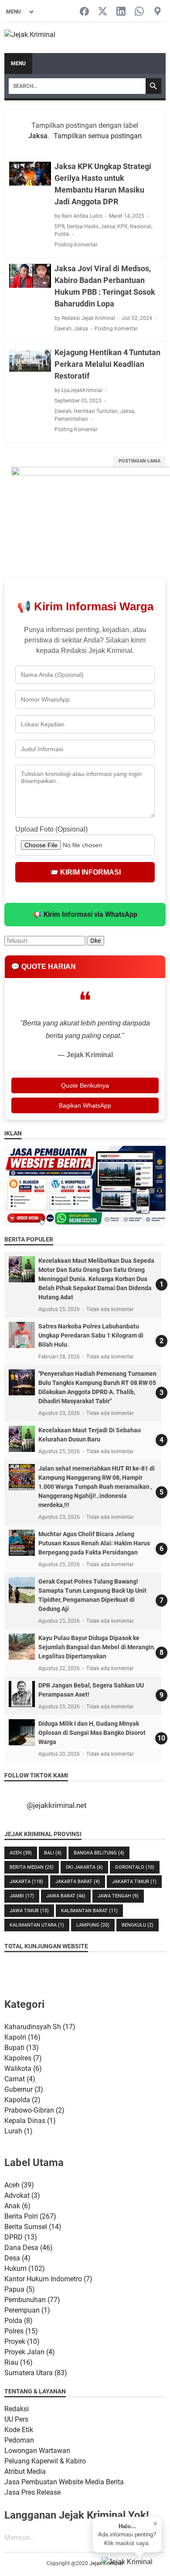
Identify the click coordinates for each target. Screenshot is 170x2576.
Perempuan (27, 2310)
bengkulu (138, 1925)
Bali (53, 1853)
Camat (20, 2079)
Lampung (93, 1925)
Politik (62, 234)
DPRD (21, 2237)
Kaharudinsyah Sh (40, 2027)
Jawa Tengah (118, 1896)
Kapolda (22, 2100)
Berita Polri (30, 2216)
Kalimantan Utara (37, 1925)
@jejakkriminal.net (57, 1805)
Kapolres (23, 2058)
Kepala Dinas (30, 2121)
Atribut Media (25, 2471)
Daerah (63, 329)
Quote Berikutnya (85, 1085)
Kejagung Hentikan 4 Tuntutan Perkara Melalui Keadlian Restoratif (107, 364)
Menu (18, 63)
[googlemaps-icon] (158, 12)
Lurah (19, 2131)
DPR (59, 226)
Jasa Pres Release (32, 2492)
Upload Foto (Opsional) (51, 829)
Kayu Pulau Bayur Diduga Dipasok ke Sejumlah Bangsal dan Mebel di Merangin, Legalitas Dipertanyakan (97, 1647)
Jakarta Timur (134, 1882)
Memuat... (20, 2538)
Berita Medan (32, 1867)
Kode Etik (19, 2430)
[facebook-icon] (84, 12)
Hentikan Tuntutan (96, 411)
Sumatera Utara (36, 2373)
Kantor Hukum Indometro (48, 2279)
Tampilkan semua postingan (98, 136)
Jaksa (108, 226)
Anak (17, 2206)
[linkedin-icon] (121, 12)
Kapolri (22, 2037)
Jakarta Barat (78, 1882)
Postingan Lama (139, 461)
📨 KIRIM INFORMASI (85, 872)
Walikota (23, 2068)
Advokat (22, 2195)
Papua (20, 2289)
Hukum (25, 2268)
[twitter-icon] (103, 12)
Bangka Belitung (99, 1853)
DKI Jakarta (84, 1867)
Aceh (21, 1853)
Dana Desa (29, 2248)
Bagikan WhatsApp (85, 1105)
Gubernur (24, 2089)
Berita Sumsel (33, 2227)
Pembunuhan (32, 2300)
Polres (21, 2331)
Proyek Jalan (30, 2352)
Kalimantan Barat (89, 1911)
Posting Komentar (76, 245)
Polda (19, 2321)
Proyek (22, 2341)
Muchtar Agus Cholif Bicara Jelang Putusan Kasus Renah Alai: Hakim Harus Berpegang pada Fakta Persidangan (94, 1543)
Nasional (141, 226)
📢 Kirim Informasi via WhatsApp (85, 914)
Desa (17, 2258)
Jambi (22, 1896)
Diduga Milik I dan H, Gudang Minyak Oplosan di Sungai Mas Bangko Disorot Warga (92, 1733)
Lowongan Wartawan (37, 2451)
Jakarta (26, 1882)
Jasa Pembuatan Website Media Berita (64, 2482)
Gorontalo (135, 1867)
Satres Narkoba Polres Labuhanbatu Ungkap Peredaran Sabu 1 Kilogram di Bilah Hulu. (91, 1335)
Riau (19, 2362)
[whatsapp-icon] (139, 12)
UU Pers (16, 2419)
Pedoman (19, 2440)
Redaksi (17, 2409)
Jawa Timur (29, 1911)
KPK (122, 226)
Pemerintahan (71, 419)
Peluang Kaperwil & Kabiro (45, 2461)
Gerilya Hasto (83, 226)
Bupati (22, 2048)
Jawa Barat (66, 1896)
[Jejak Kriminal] (30, 38)
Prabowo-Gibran (34, 2110)
